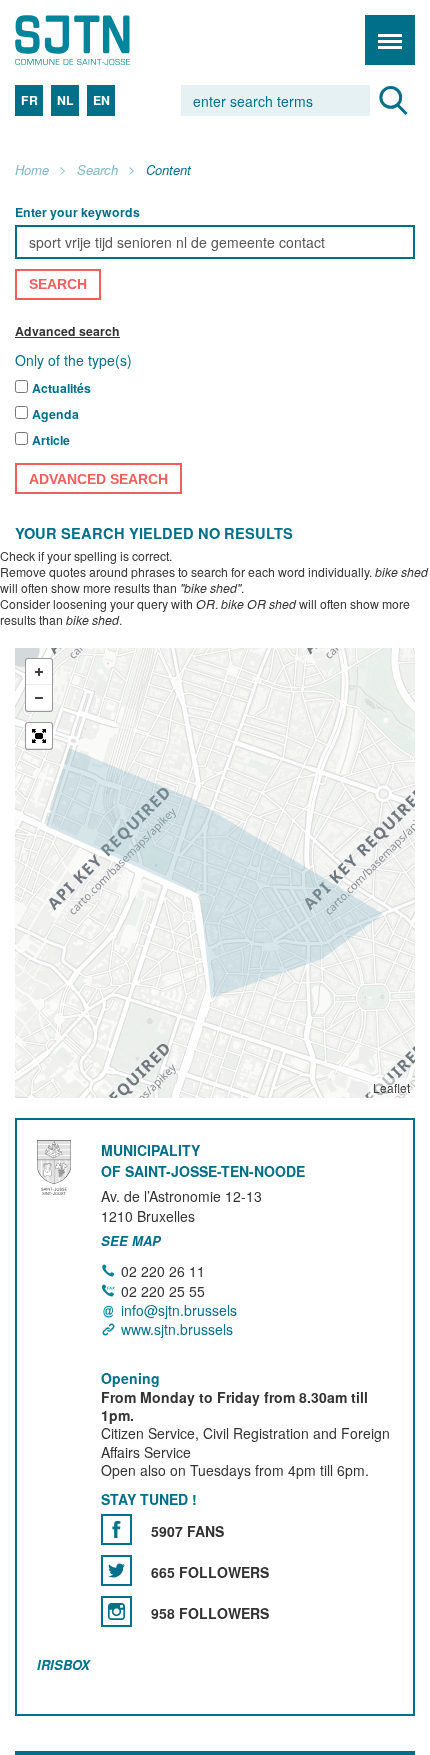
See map (131, 1241)
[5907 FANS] (116, 1529)
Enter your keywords (77, 212)
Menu (390, 40)
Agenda (55, 415)
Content (168, 170)
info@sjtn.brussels (179, 1310)
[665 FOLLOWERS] (116, 1570)
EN (101, 100)
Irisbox (63, 1664)
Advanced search (67, 331)
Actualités (61, 389)
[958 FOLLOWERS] (116, 1611)
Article (51, 441)
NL (65, 100)
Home (32, 170)
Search (97, 170)
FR (29, 100)
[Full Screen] (39, 737)
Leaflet (391, 1088)
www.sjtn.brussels (177, 1329)
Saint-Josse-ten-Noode (101, 40)
